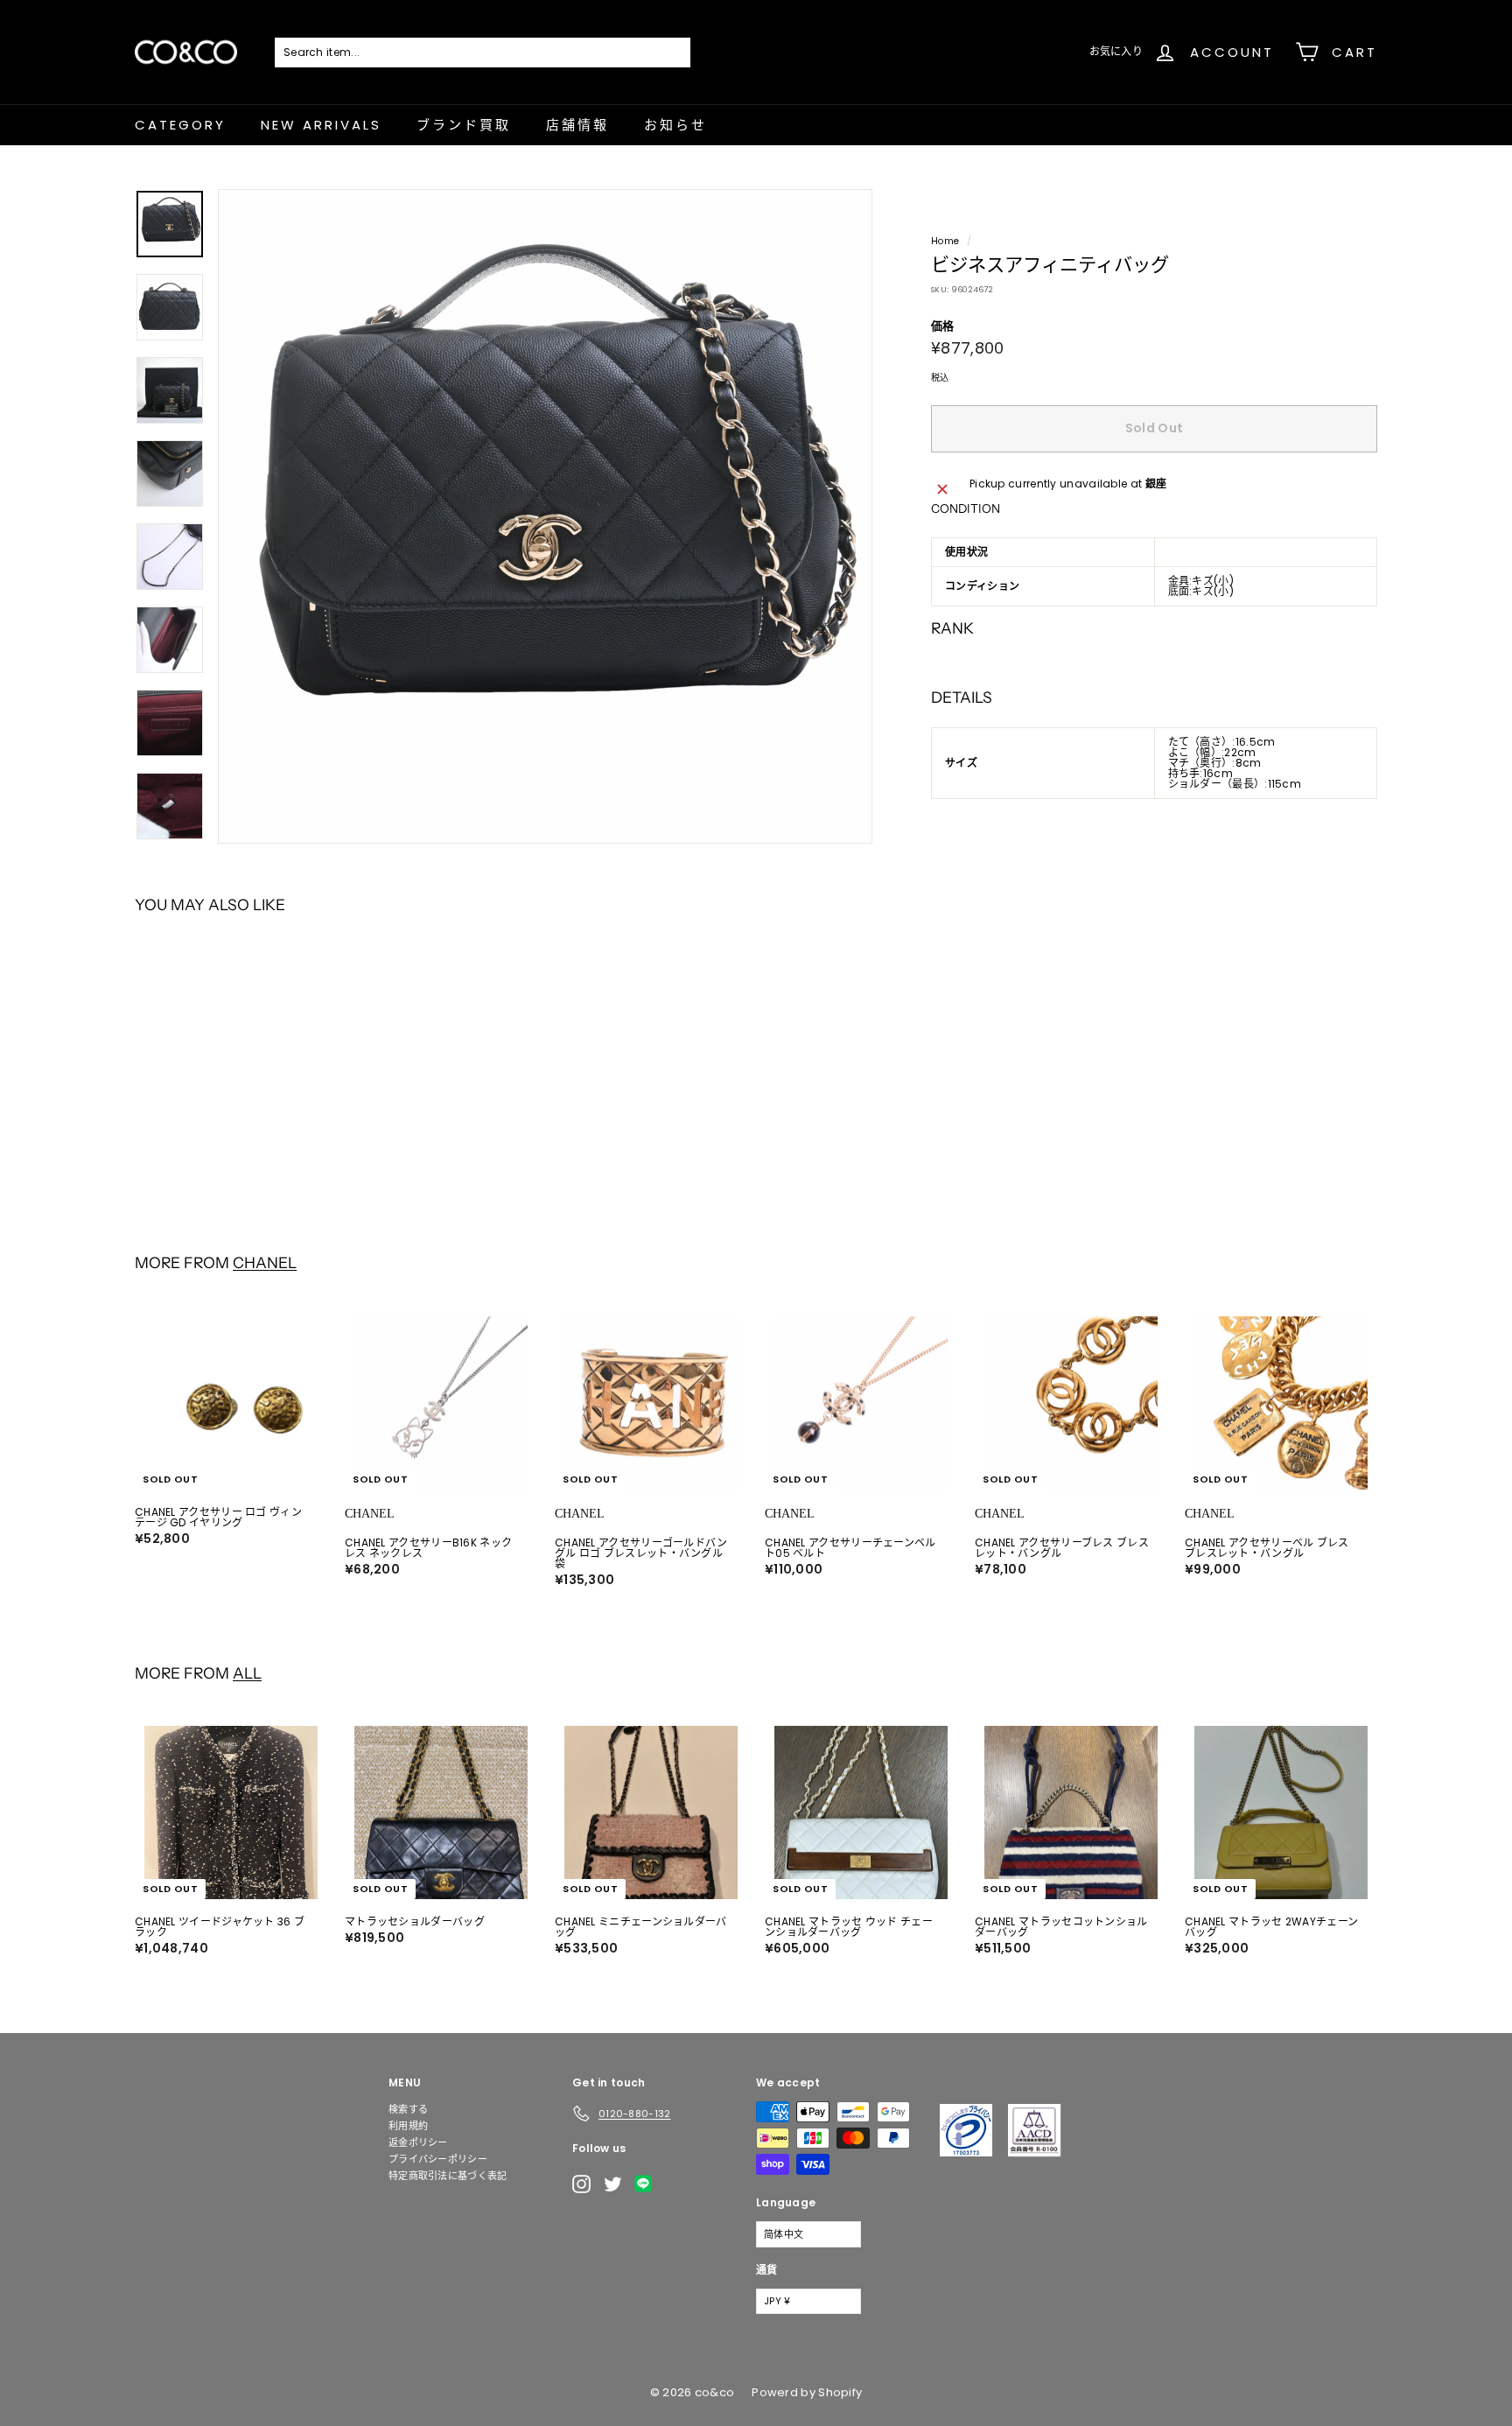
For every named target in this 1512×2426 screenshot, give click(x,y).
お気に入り (1116, 51)
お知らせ (675, 125)
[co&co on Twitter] (613, 2184)
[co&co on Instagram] (581, 2184)
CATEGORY (180, 125)
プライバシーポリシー (438, 2159)
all (247, 1673)
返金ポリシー (418, 2142)
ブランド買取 (464, 125)
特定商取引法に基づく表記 (448, 2176)
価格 (943, 327)
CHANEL (265, 1262)
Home (945, 241)
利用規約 (408, 2126)
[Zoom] (545, 516)
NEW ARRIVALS (321, 125)
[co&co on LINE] (647, 2184)
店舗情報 (577, 125)
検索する (408, 2109)
